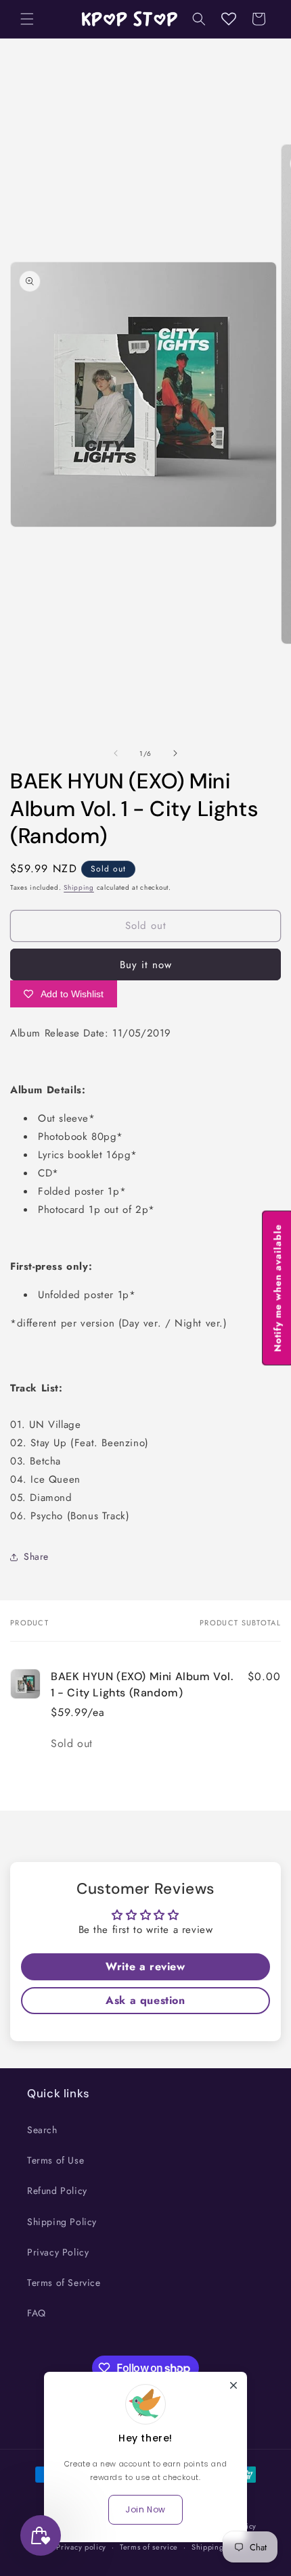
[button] (27, 19)
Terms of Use (55, 2160)
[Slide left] (116, 753)
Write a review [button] (145, 1966)
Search (42, 2130)
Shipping (79, 887)
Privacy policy (81, 2547)
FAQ (37, 2313)
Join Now (145, 2509)
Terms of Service (64, 2283)
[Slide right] (175, 753)
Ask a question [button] (145, 2000)
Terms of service (149, 2547)
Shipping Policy (62, 2222)
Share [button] (36, 1556)
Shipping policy (220, 2547)
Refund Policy (57, 2191)
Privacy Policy (58, 2252)
